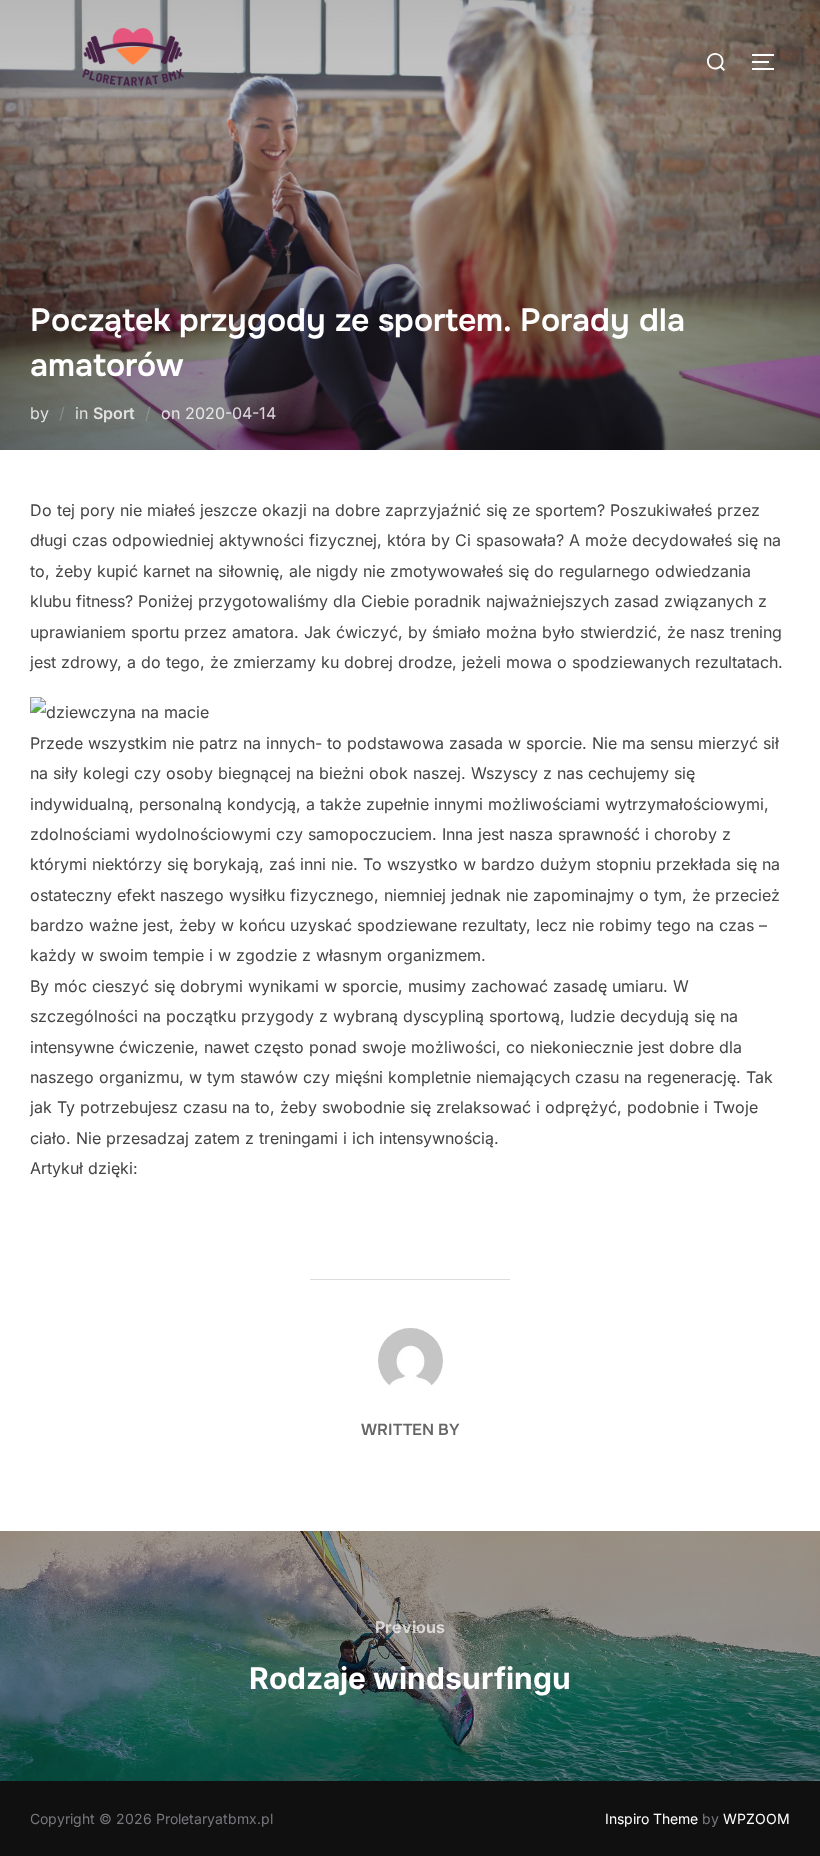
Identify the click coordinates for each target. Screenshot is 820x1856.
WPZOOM (756, 1818)
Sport (114, 413)
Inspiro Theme (651, 1818)
